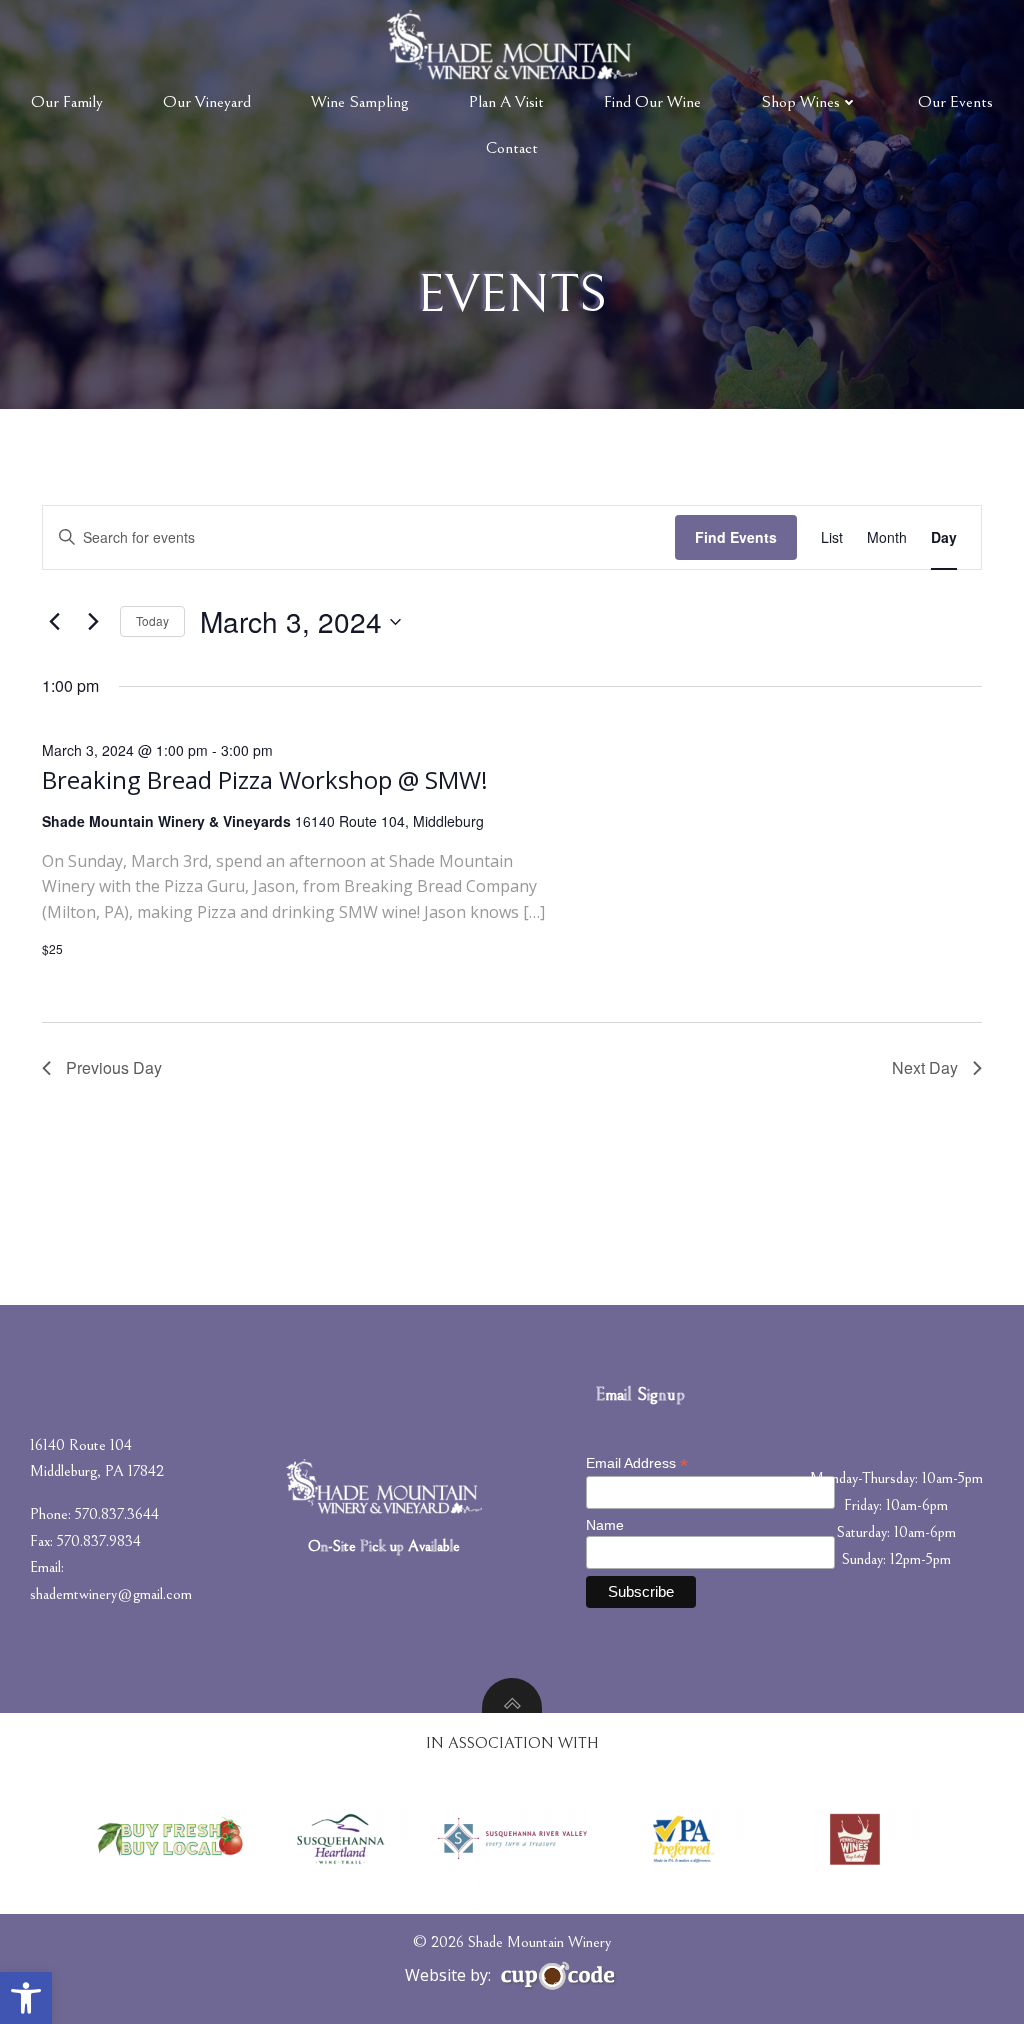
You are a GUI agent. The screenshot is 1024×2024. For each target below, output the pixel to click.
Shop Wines (800, 102)
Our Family (67, 102)
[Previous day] (54, 622)
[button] (26, 1998)
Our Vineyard (207, 102)
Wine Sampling (360, 102)
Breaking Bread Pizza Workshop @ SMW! (265, 779)
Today (152, 620)
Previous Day (114, 1067)
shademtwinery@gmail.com (111, 1594)
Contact (512, 148)
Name (605, 1525)
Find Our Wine (652, 102)
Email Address (637, 1463)
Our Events (955, 102)
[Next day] (93, 622)
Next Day (925, 1067)
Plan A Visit (506, 102)
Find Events (736, 537)
